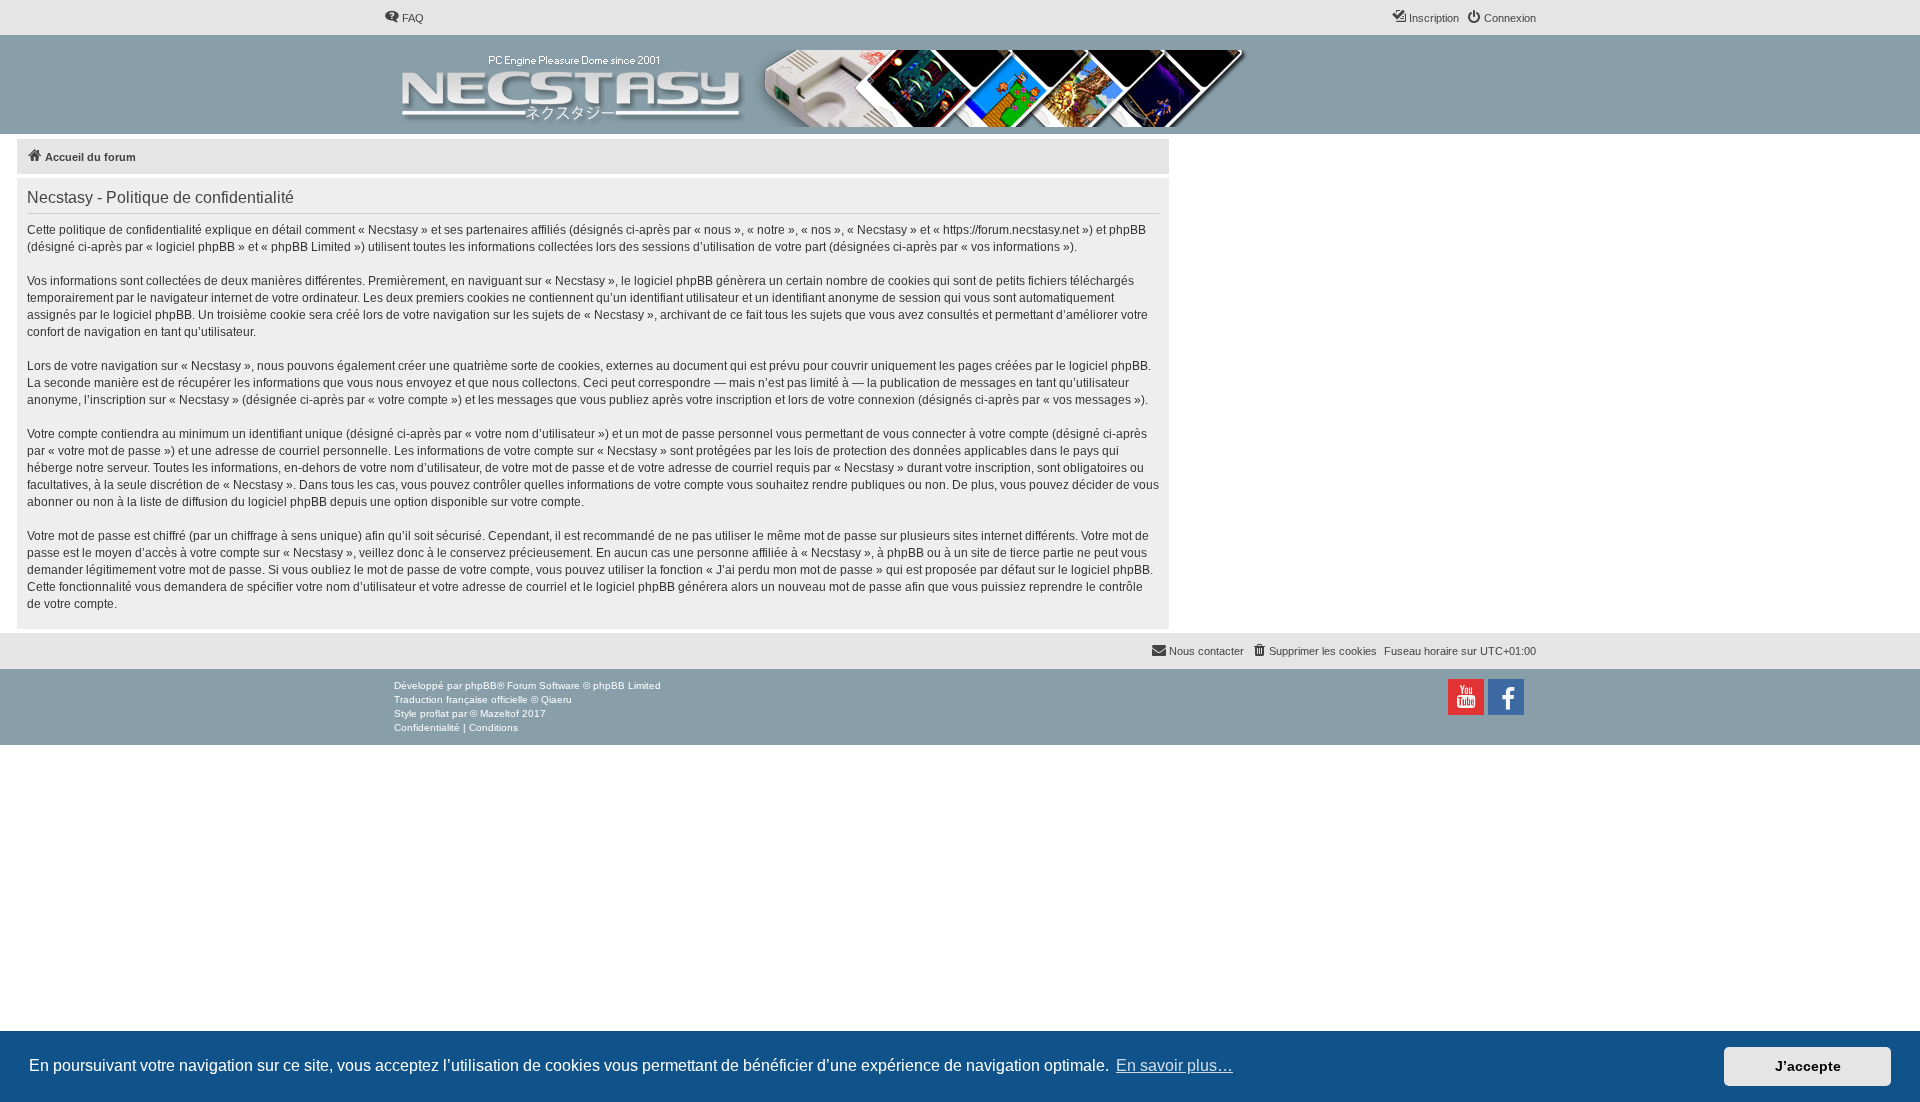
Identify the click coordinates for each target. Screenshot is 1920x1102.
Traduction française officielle (461, 699)
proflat (434, 713)
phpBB (481, 685)
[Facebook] (1506, 697)
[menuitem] (404, 18)
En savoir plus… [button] (1174, 1065)
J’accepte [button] (1808, 1066)
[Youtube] (1466, 697)
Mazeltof (499, 713)
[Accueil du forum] (825, 84)
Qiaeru (556, 699)
